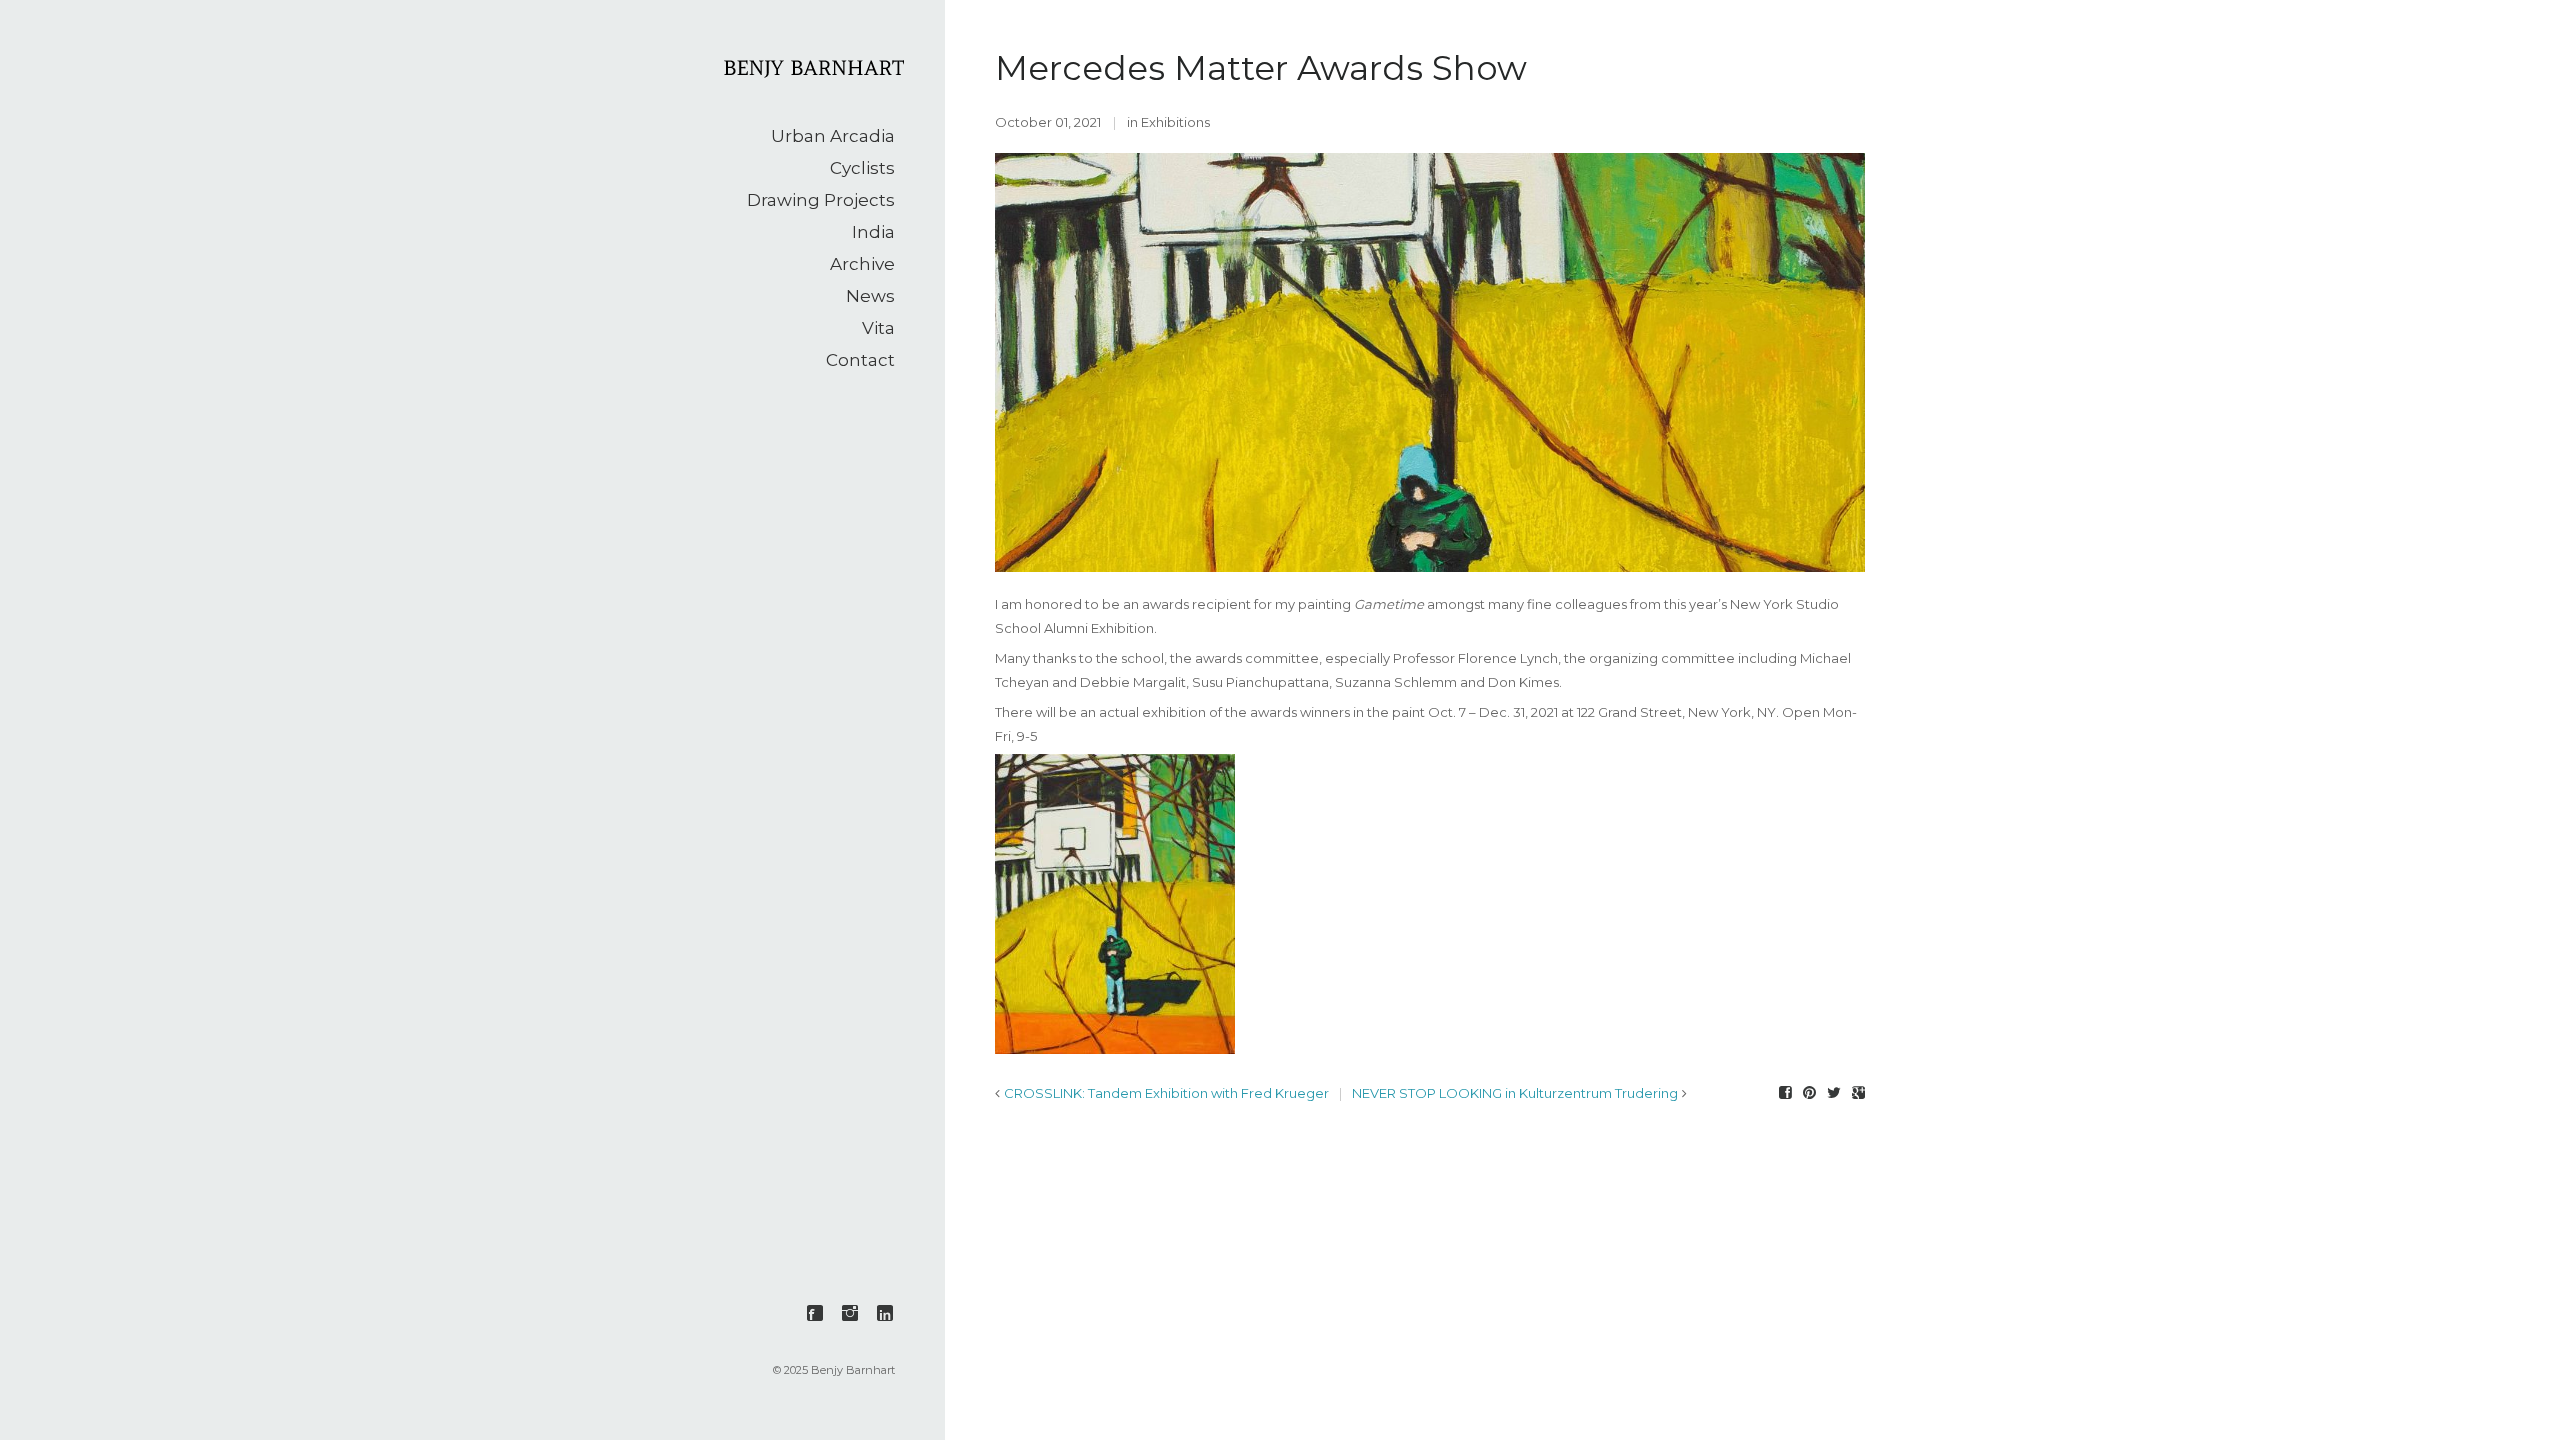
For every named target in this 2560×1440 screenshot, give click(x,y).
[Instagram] (850, 1313)
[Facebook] (815, 1313)
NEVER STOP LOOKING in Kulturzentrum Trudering (1515, 1093)
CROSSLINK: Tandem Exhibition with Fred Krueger (1166, 1093)
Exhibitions (1175, 122)
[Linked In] (885, 1313)
